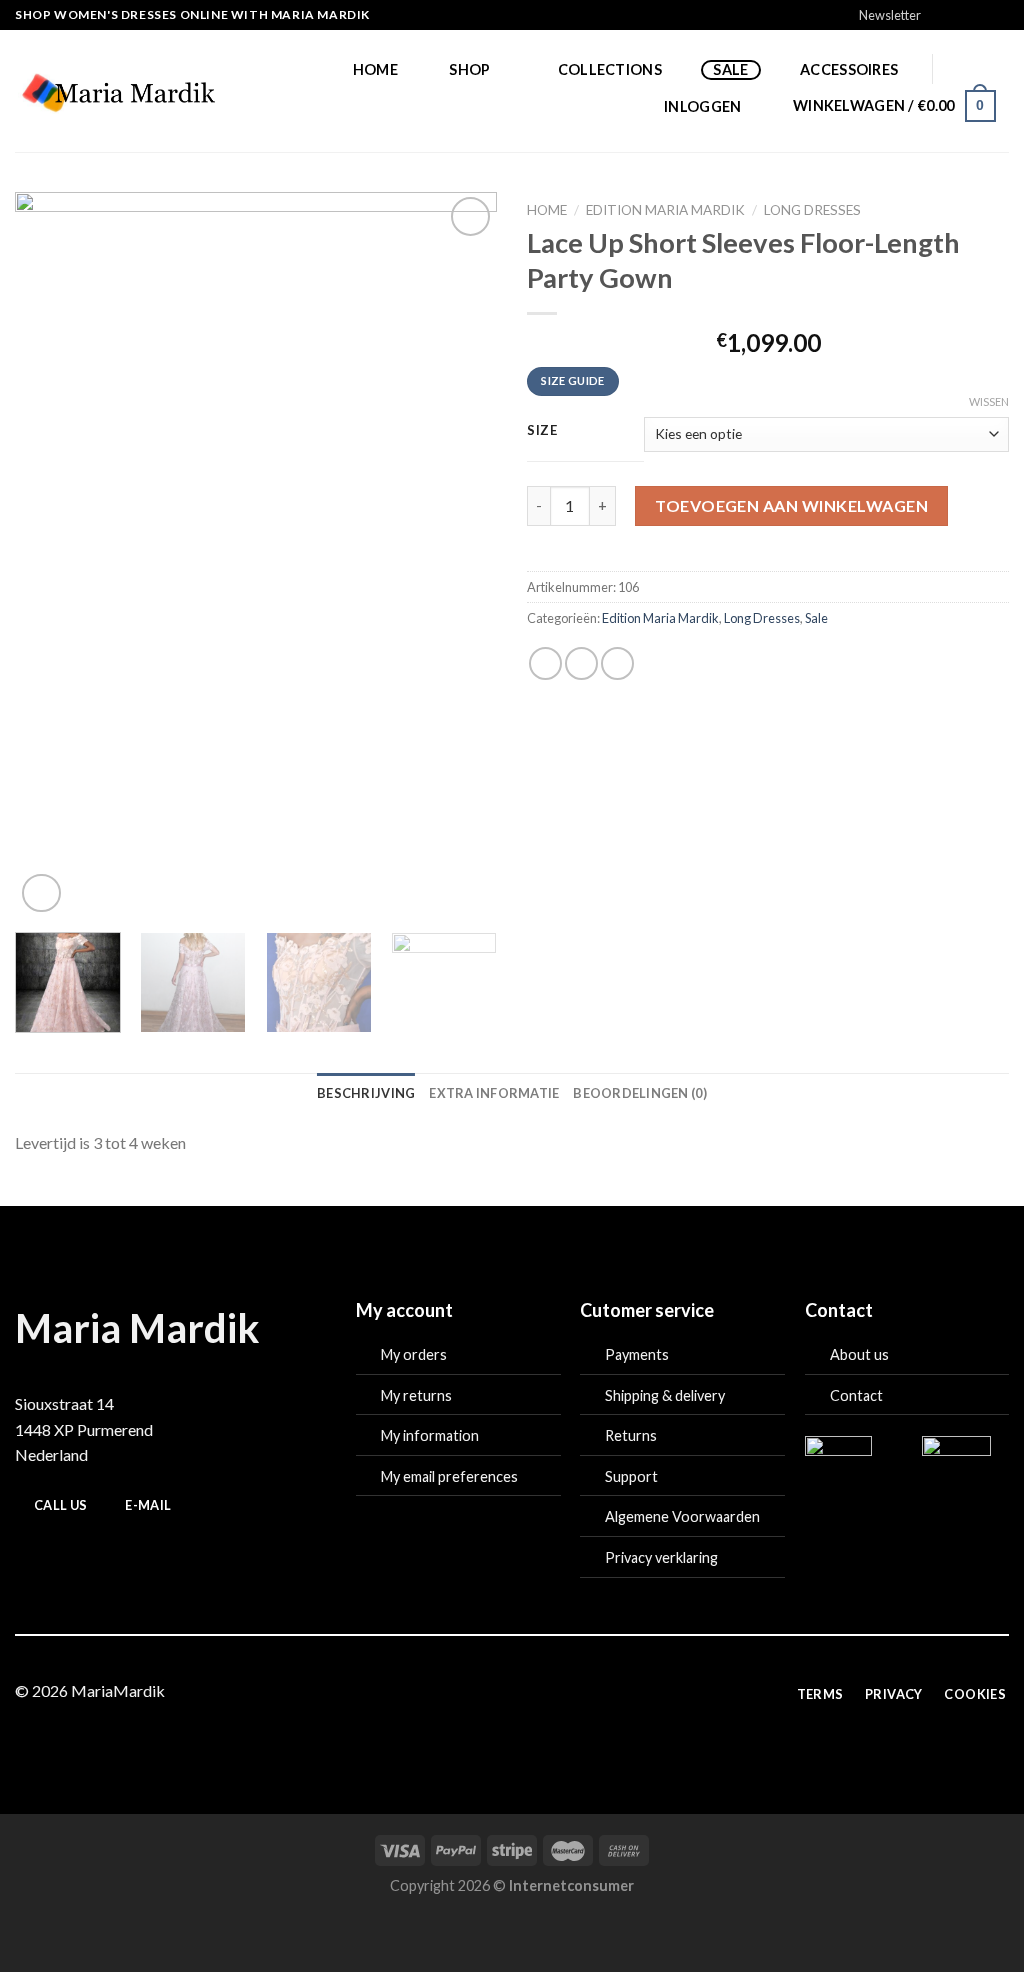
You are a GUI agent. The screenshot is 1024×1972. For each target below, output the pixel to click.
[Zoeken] (974, 69)
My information (430, 1435)
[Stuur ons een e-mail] (999, 15)
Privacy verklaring (661, 1557)
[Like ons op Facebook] (942, 15)
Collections (610, 69)
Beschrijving (366, 1093)
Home (375, 69)
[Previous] (50, 554)
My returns (416, 1395)
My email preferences (449, 1476)
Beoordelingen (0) (639, 1093)
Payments (637, 1354)
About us (859, 1354)
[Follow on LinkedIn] (573, 1693)
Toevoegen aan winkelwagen (791, 505)
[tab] (366, 1093)
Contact (856, 1395)
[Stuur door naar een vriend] (617, 663)
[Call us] (549, 1693)
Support (631, 1476)
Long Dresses (812, 210)
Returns (631, 1435)
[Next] (462, 554)
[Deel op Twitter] (581, 663)
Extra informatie (494, 1093)
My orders (414, 1354)
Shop (469, 69)
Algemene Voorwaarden (682, 1516)
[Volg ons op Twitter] (980, 15)
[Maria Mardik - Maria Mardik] (117, 91)
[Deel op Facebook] (545, 663)
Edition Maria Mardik (665, 210)
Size (542, 431)
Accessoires (849, 69)
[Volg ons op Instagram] (961, 15)
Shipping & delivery (665, 1395)
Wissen (989, 401)
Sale (730, 69)
